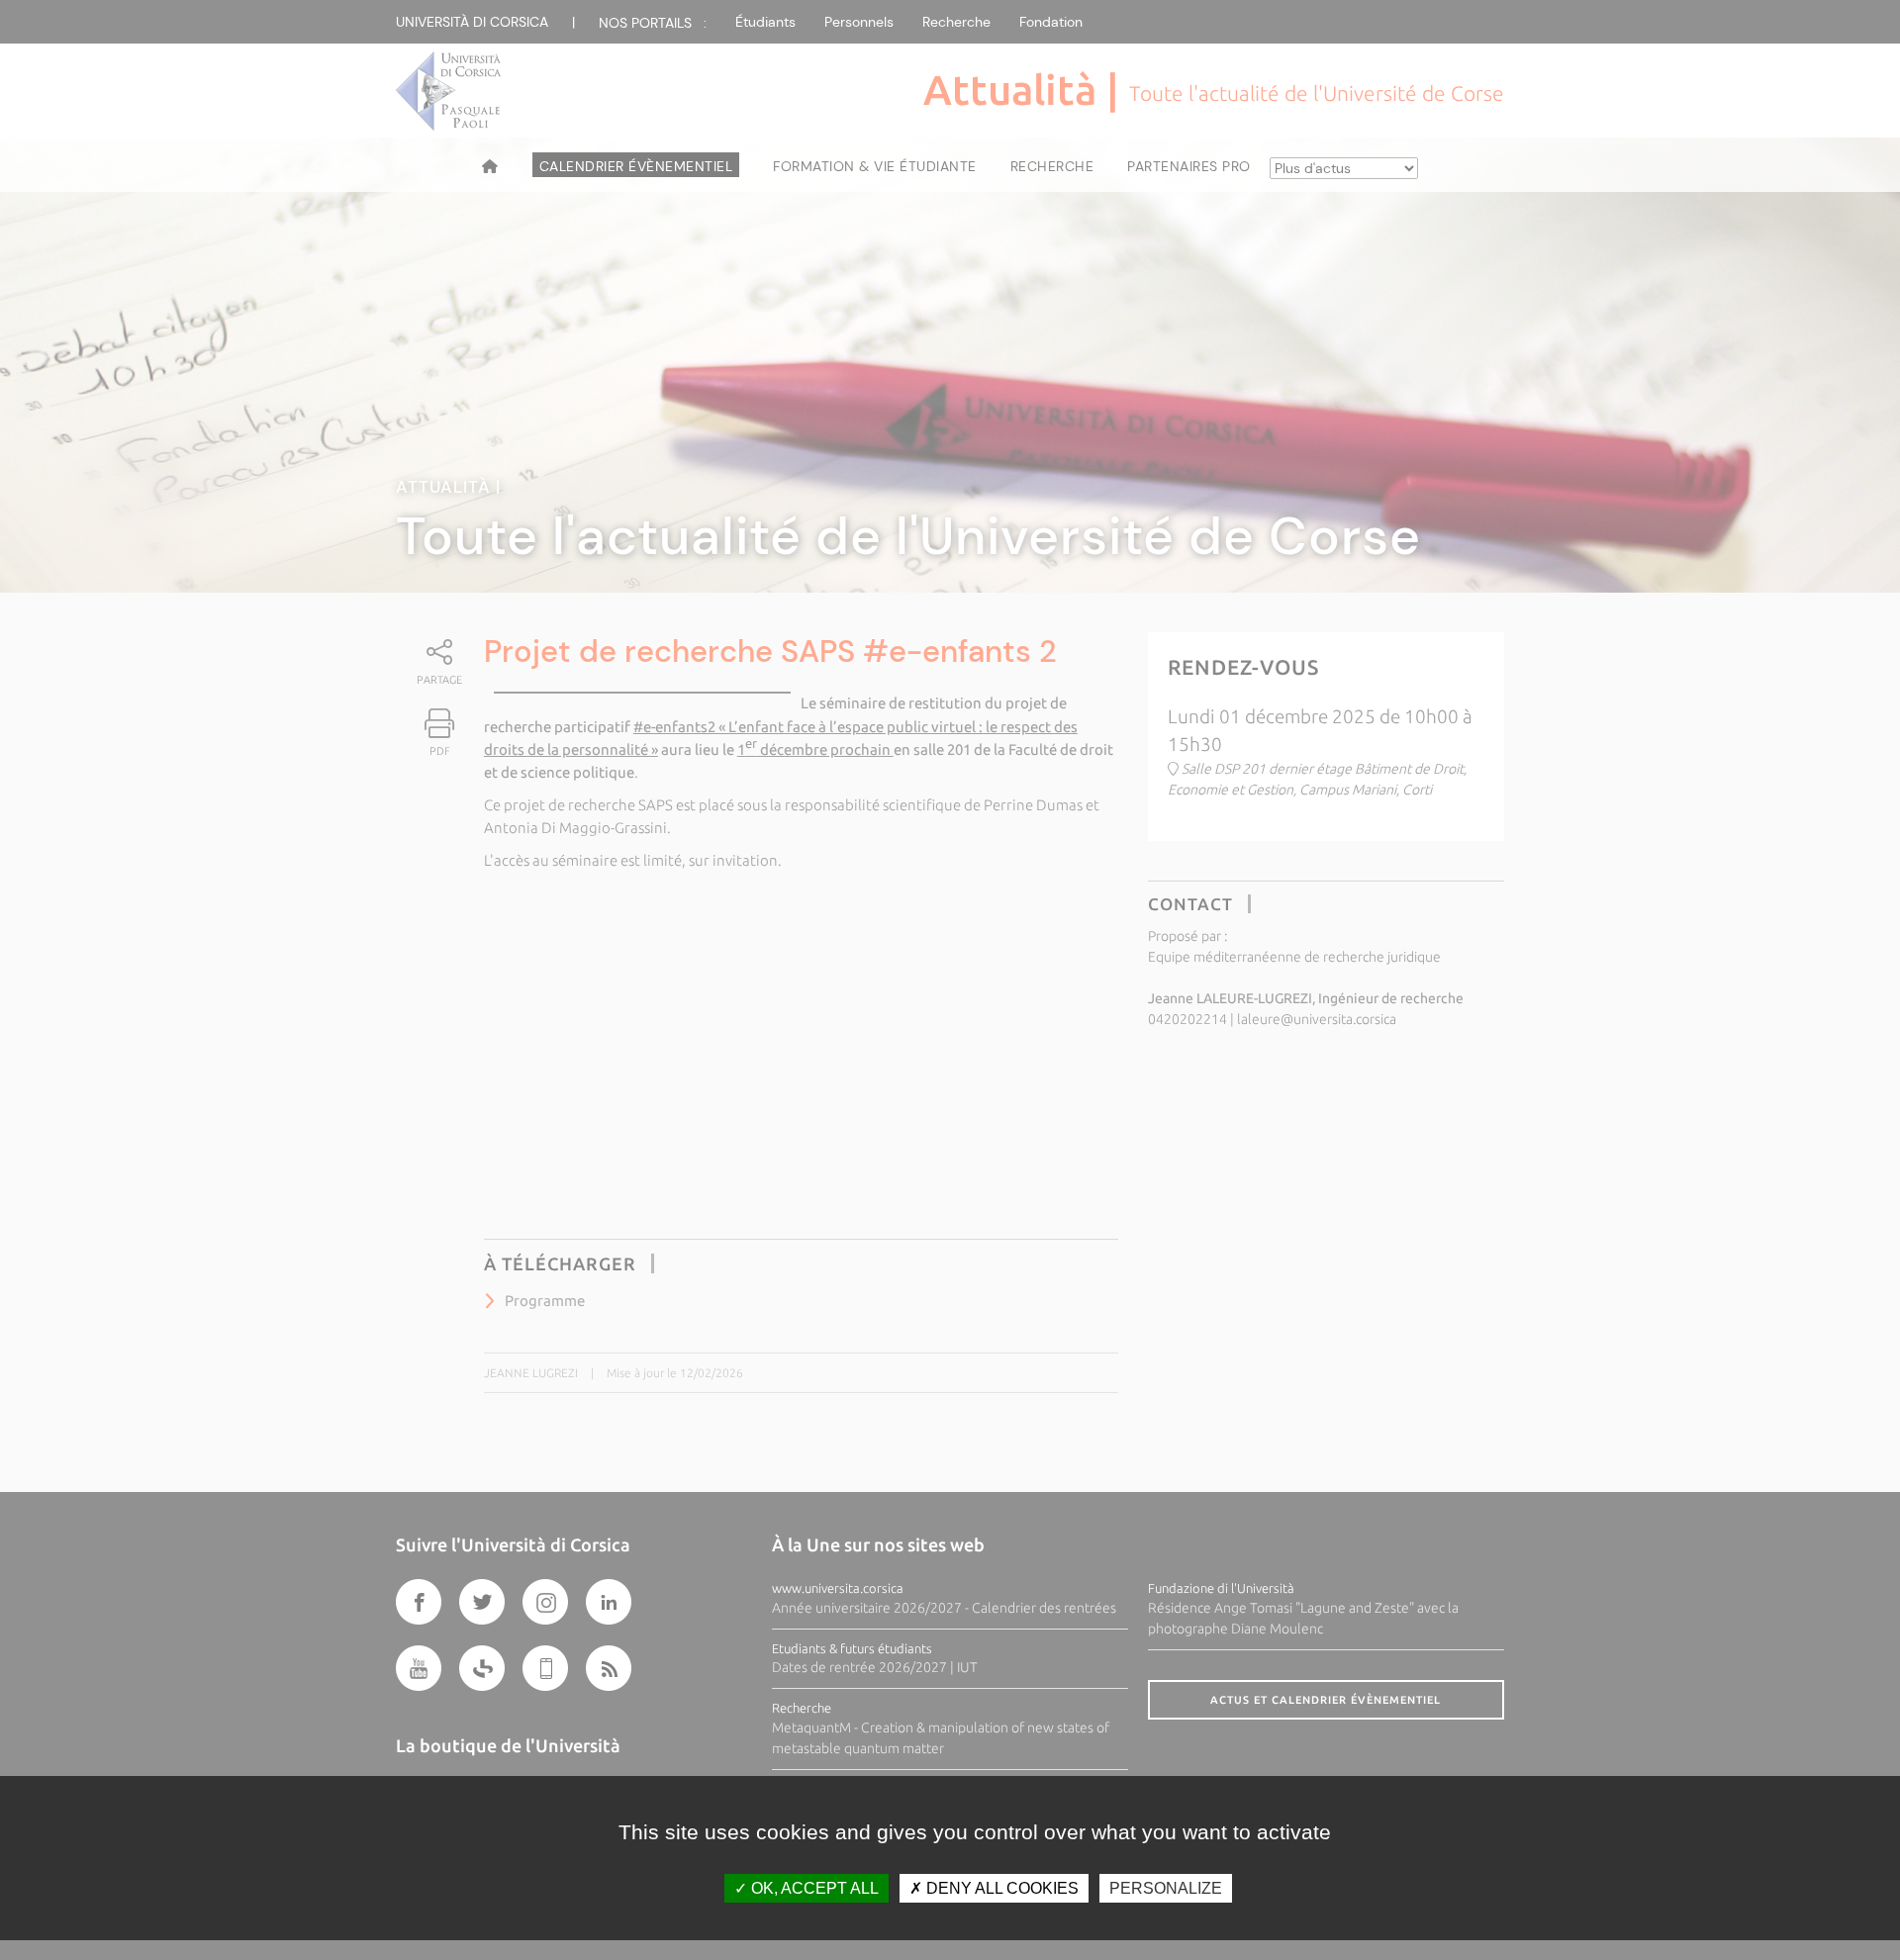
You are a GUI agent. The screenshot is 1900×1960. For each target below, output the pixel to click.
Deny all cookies (1000, 1888)
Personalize (1166, 1888)
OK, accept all (813, 1888)
